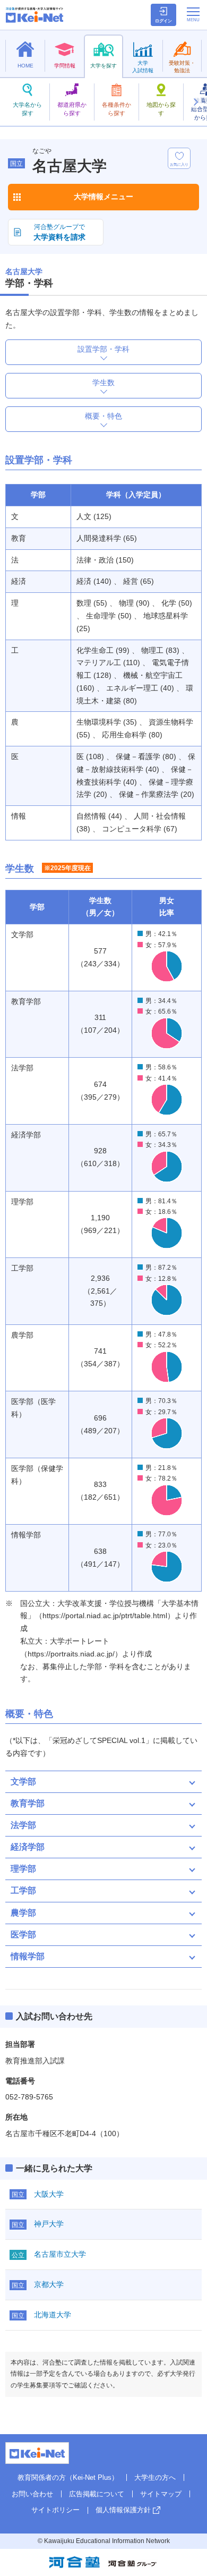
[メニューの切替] (193, 14)
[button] (195, 102)
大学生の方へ (155, 2477)
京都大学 (49, 2284)
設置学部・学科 (103, 349)
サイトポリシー (55, 2510)
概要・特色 (103, 416)
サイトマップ (161, 2494)
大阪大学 (49, 2194)
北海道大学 (53, 2315)
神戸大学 (49, 2224)
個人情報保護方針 (123, 2510)
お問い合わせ (32, 2494)
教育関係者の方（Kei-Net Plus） (68, 2477)
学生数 (103, 382)
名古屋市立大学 (60, 2254)
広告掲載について (97, 2494)
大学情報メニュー (103, 197)
